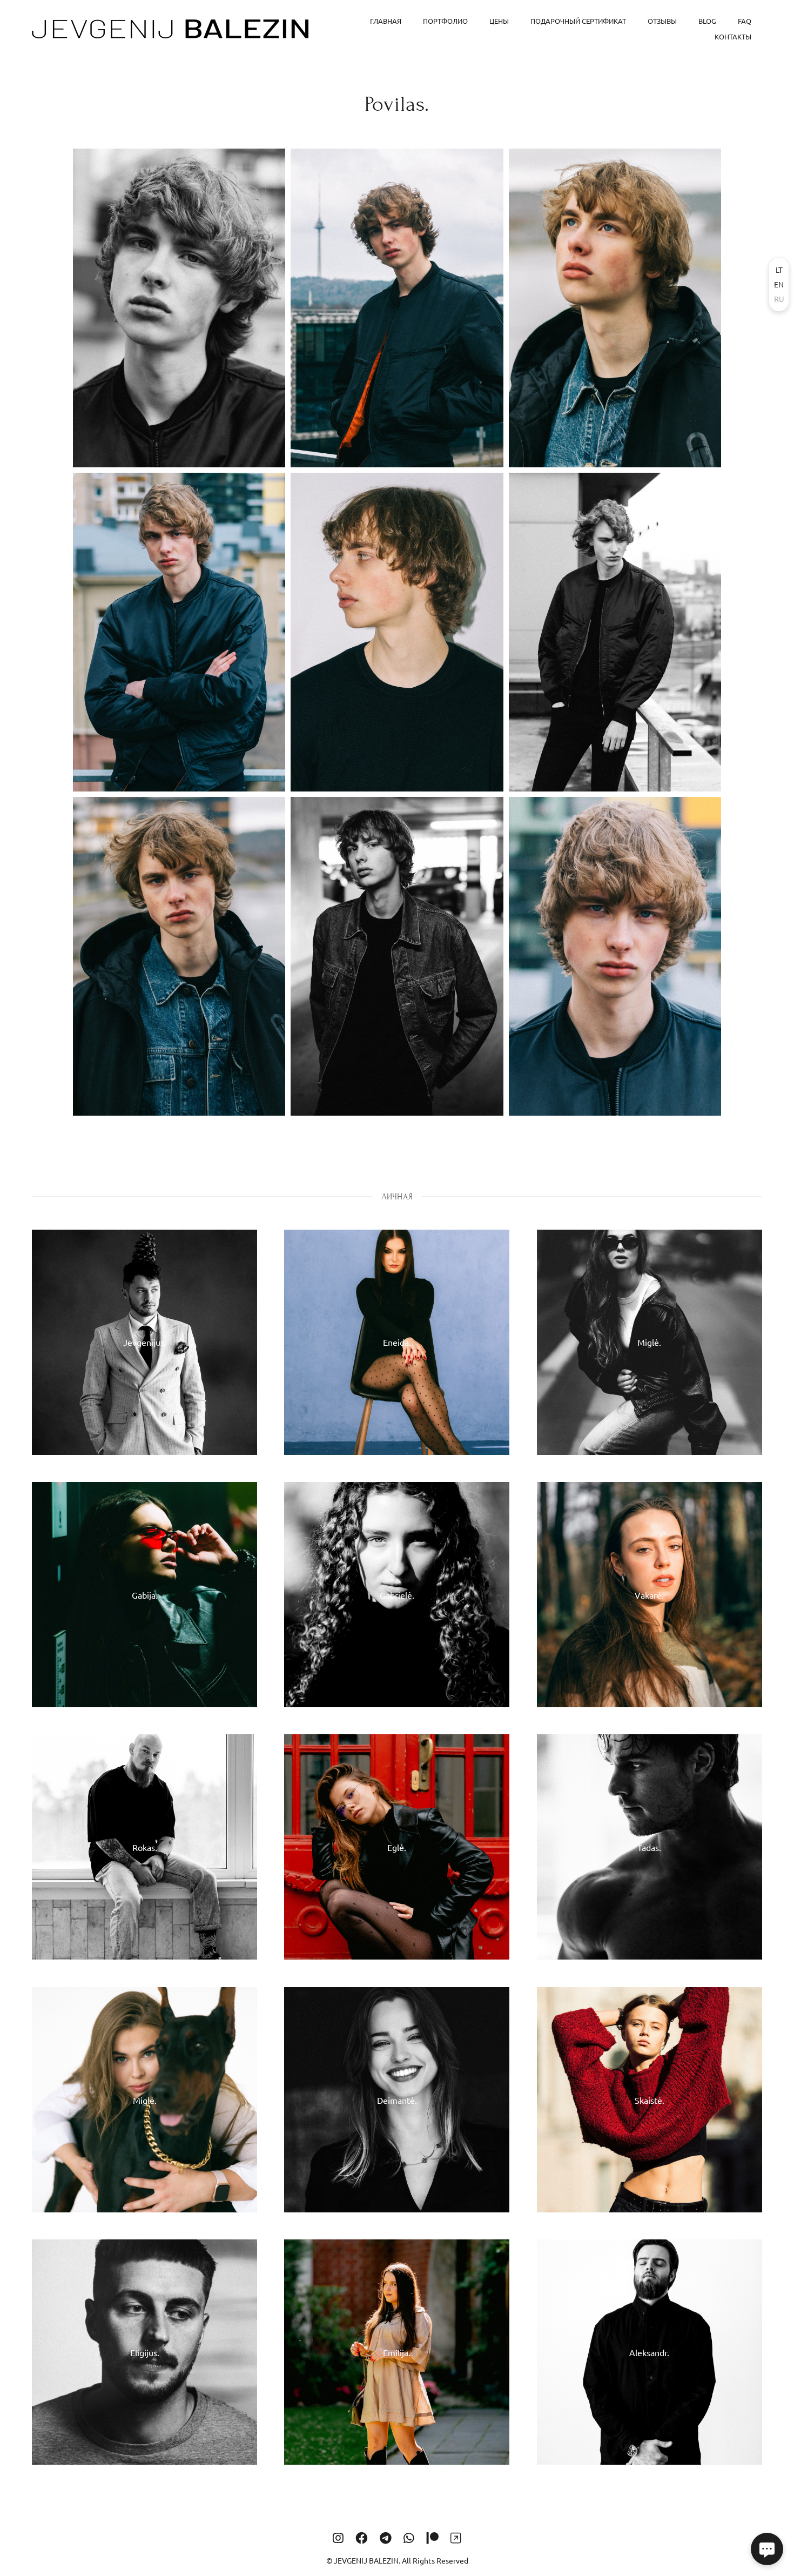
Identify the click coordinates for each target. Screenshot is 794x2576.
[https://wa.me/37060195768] (409, 2538)
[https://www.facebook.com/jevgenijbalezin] (361, 2538)
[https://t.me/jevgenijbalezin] (386, 2538)
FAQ (745, 21)
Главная (386, 21)
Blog (707, 21)
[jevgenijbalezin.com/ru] (170, 29)
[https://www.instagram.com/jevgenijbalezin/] (338, 2538)
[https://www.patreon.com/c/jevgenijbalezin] (433, 2538)
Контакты (733, 36)
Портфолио (445, 21)
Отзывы (662, 21)
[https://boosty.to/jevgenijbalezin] (456, 2538)
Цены (499, 21)
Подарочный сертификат (578, 21)
